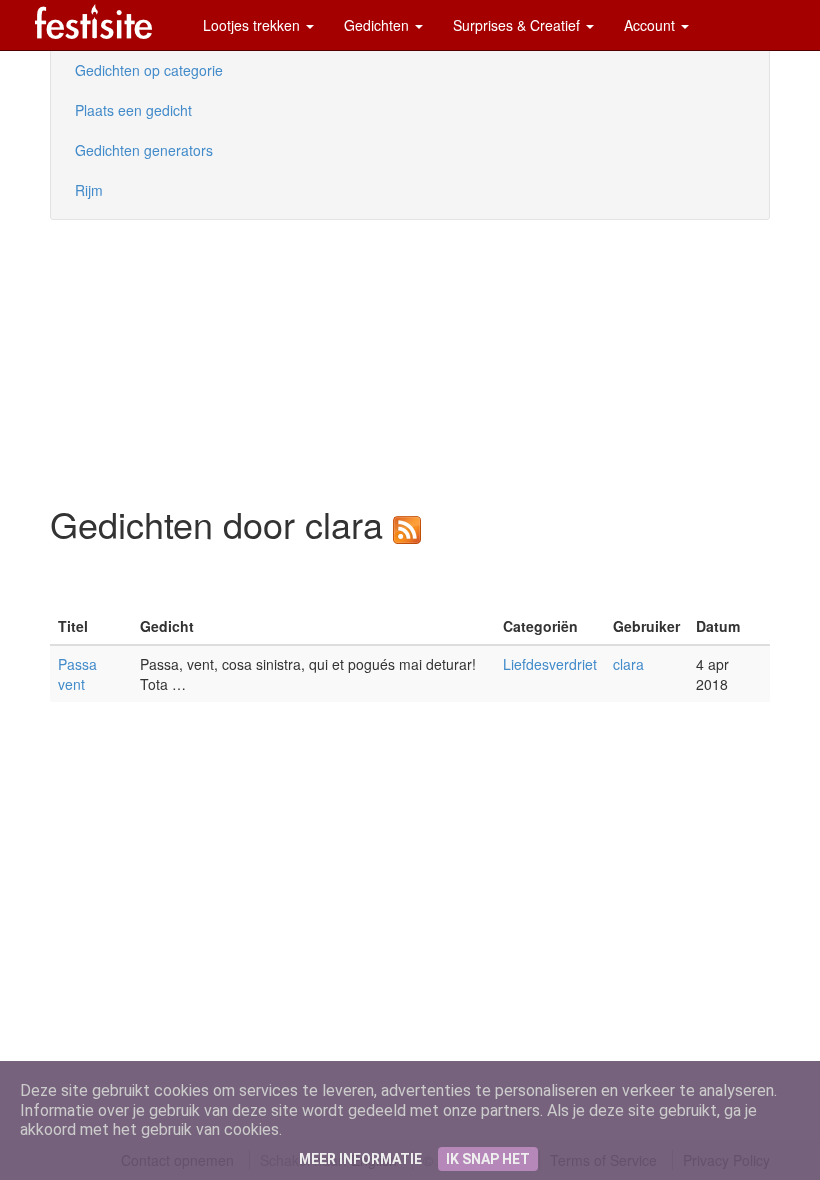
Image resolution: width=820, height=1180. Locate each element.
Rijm (89, 190)
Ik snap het (488, 1159)
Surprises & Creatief (518, 25)
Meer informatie (360, 1159)
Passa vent (77, 674)
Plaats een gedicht (133, 110)
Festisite (93, 21)
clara (628, 664)
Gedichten (378, 25)
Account (651, 25)
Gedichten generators (144, 150)
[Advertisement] (110, 360)
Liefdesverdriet (550, 664)
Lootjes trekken (253, 25)
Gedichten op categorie (149, 70)
